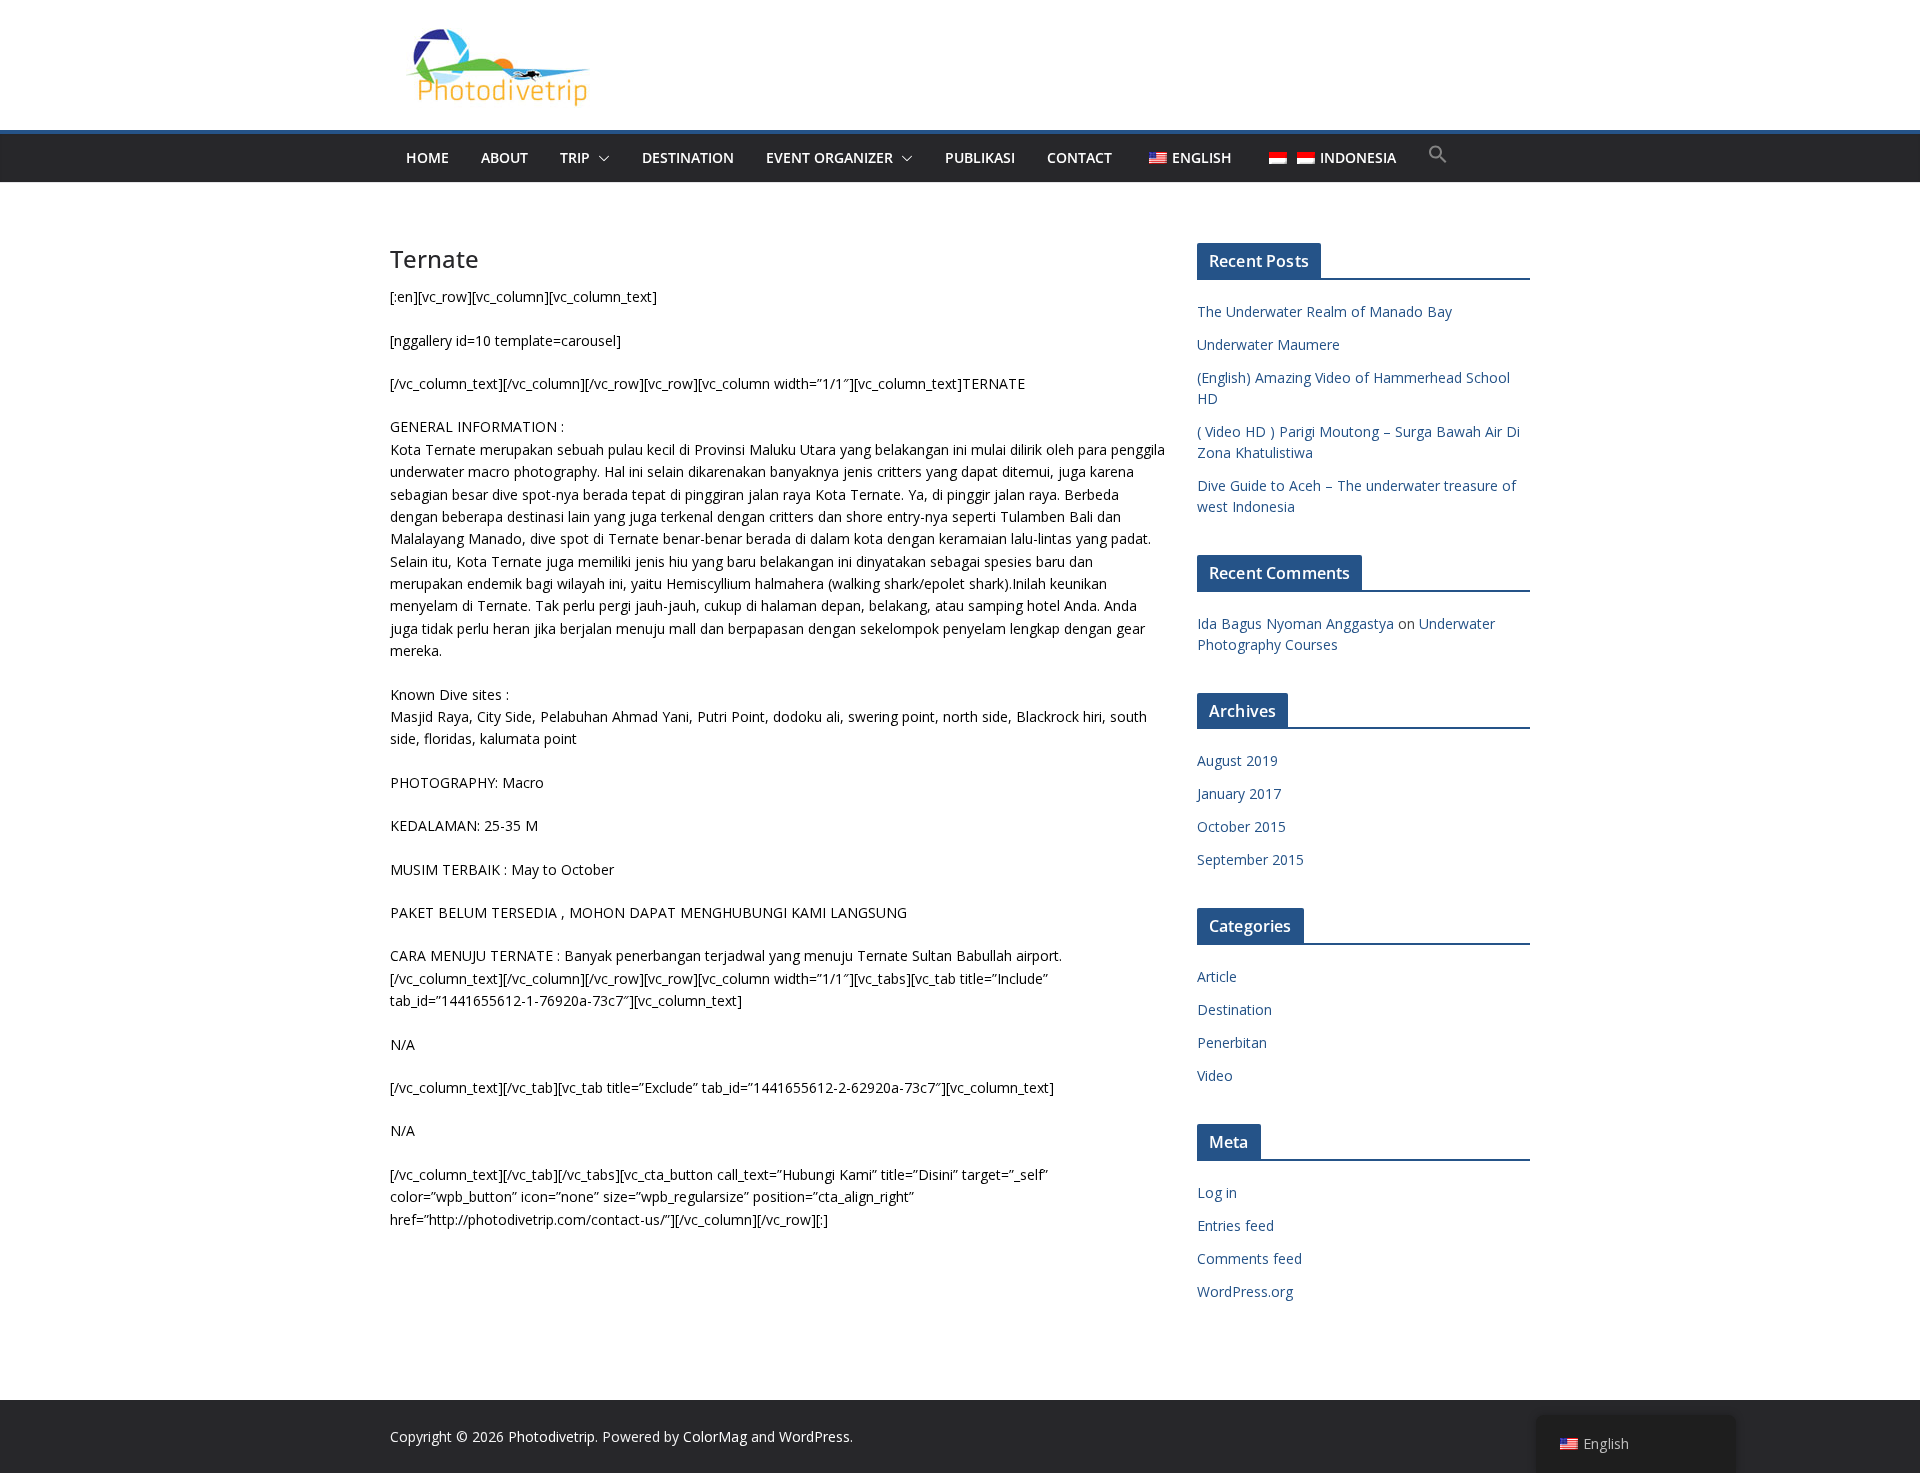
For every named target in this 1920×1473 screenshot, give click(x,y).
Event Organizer (829, 157)
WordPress (814, 1436)
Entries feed (1235, 1225)
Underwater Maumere (1268, 344)
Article (1217, 976)
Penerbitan (1232, 1042)
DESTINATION (688, 157)
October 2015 (1241, 826)
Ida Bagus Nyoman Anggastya (1295, 623)
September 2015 (1250, 859)
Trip (575, 157)
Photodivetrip (551, 1436)
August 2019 (1237, 760)
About (504, 157)
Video (1215, 1075)
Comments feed (1249, 1258)
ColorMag (715, 1436)
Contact (1079, 157)
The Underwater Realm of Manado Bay (1324, 311)
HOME (427, 157)
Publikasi (980, 157)
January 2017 (1239, 793)
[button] (600, 158)
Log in (1217, 1192)
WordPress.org (1245, 1291)
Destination (1234, 1009)
